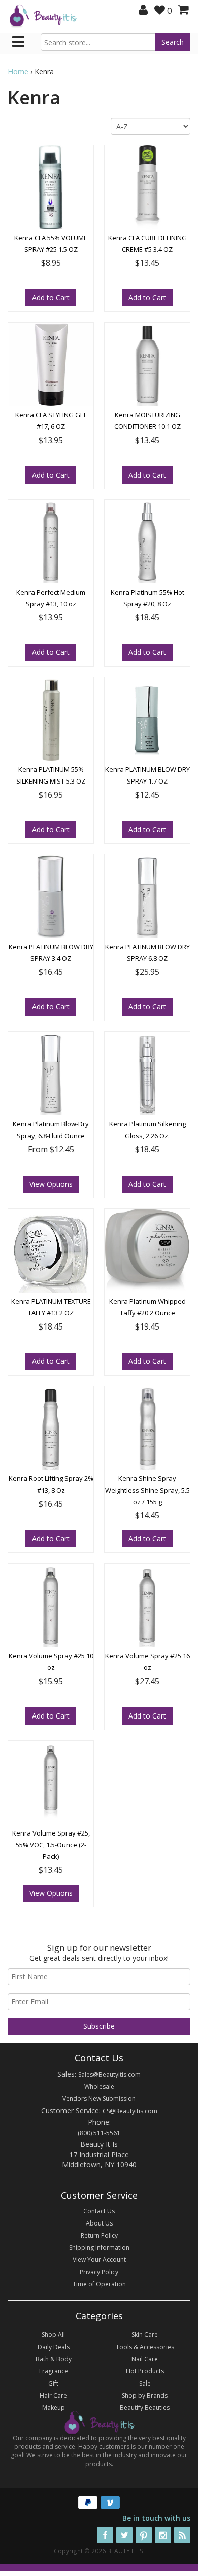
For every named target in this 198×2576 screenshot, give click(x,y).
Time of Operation (99, 2284)
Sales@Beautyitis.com (109, 2074)
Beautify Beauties (145, 2408)
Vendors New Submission (99, 2099)
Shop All (53, 2335)
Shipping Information (99, 2248)
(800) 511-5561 (99, 2133)
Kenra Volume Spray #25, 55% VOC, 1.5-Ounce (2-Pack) (51, 1845)
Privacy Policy (99, 2272)
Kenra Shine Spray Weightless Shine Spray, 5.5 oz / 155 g (147, 1490)
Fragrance (54, 2371)
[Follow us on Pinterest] (144, 2535)
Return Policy (99, 2235)
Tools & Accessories (145, 2347)
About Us (99, 2223)
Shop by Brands (145, 2395)
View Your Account (99, 2260)
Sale (145, 2383)
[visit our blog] (182, 2535)
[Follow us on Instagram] (163, 2535)
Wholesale (99, 2086)
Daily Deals (54, 2347)
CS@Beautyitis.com (130, 2111)
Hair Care (53, 2395)
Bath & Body (54, 2359)
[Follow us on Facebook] (105, 2535)
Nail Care (145, 2359)
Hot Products (145, 2371)
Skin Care (145, 2335)
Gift (53, 2383)
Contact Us (99, 2211)
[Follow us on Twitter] (124, 2535)
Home (18, 72)
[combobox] (98, 42)
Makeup (54, 2408)
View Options (51, 1184)
